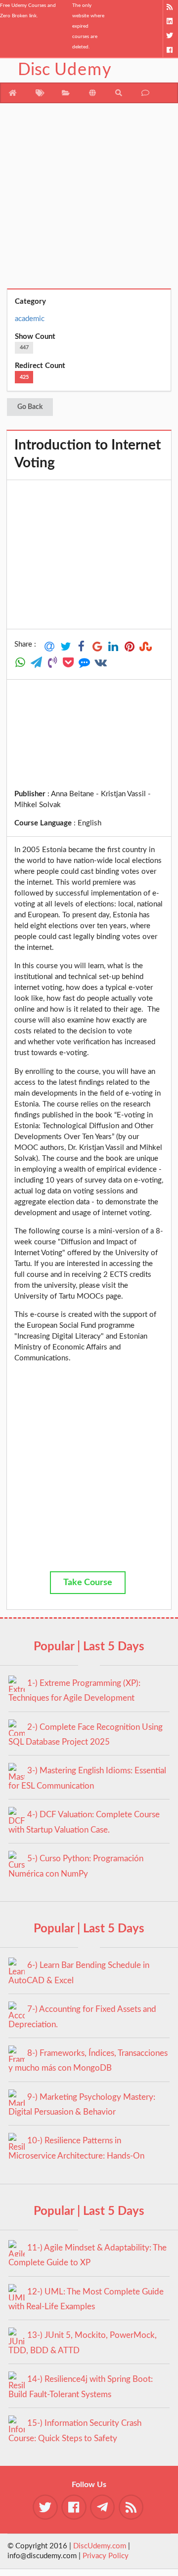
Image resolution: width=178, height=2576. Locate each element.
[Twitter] (170, 36)
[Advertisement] (89, 200)
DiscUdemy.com (100, 2546)
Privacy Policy (106, 2556)
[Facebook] (170, 50)
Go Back (30, 407)
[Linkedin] (170, 21)
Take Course (88, 1583)
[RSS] (170, 7)
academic (30, 319)
